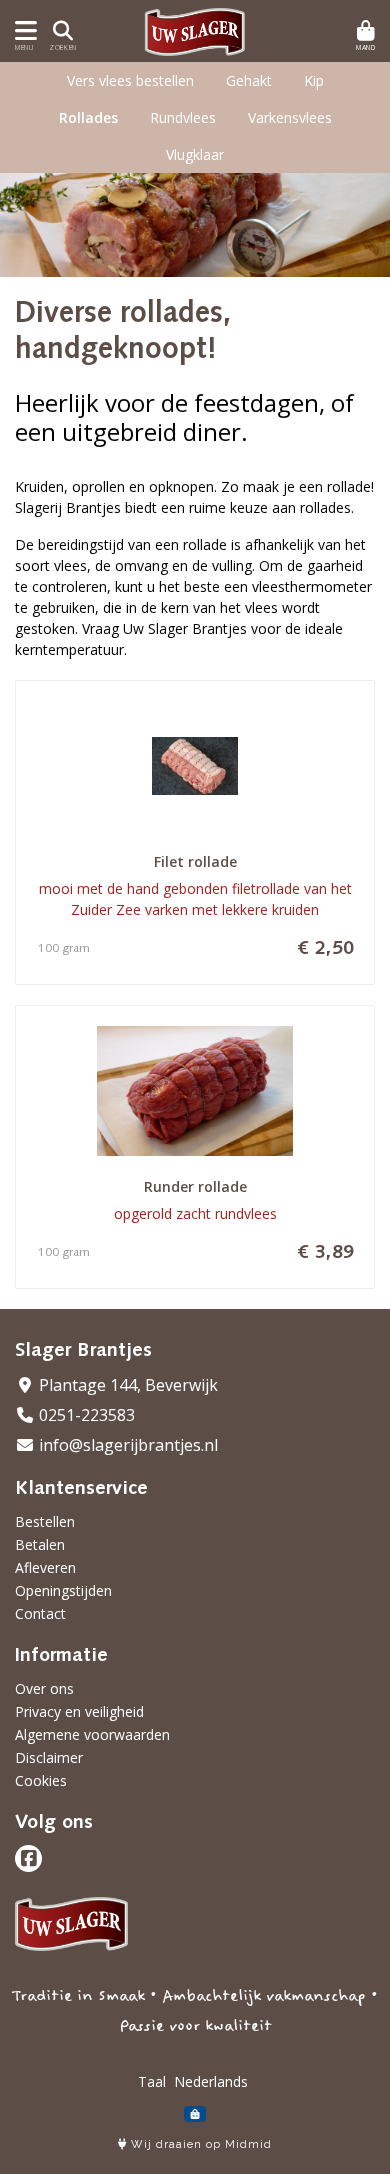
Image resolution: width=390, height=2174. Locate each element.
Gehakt (249, 80)
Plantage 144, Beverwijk (126, 1385)
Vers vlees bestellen (130, 80)
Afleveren (45, 1567)
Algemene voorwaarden (92, 1734)
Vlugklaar (195, 154)
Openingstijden (63, 1590)
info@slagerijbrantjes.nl (126, 1445)
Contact (40, 1613)
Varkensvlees (290, 117)
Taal (152, 2081)
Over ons (44, 1688)
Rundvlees (183, 117)
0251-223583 (85, 1415)
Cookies (41, 1780)
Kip (314, 80)
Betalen (40, 1544)
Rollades (88, 117)
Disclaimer (49, 1757)
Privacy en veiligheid (79, 1711)
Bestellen (45, 1521)
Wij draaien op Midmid (199, 2144)
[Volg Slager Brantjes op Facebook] (28, 1858)
